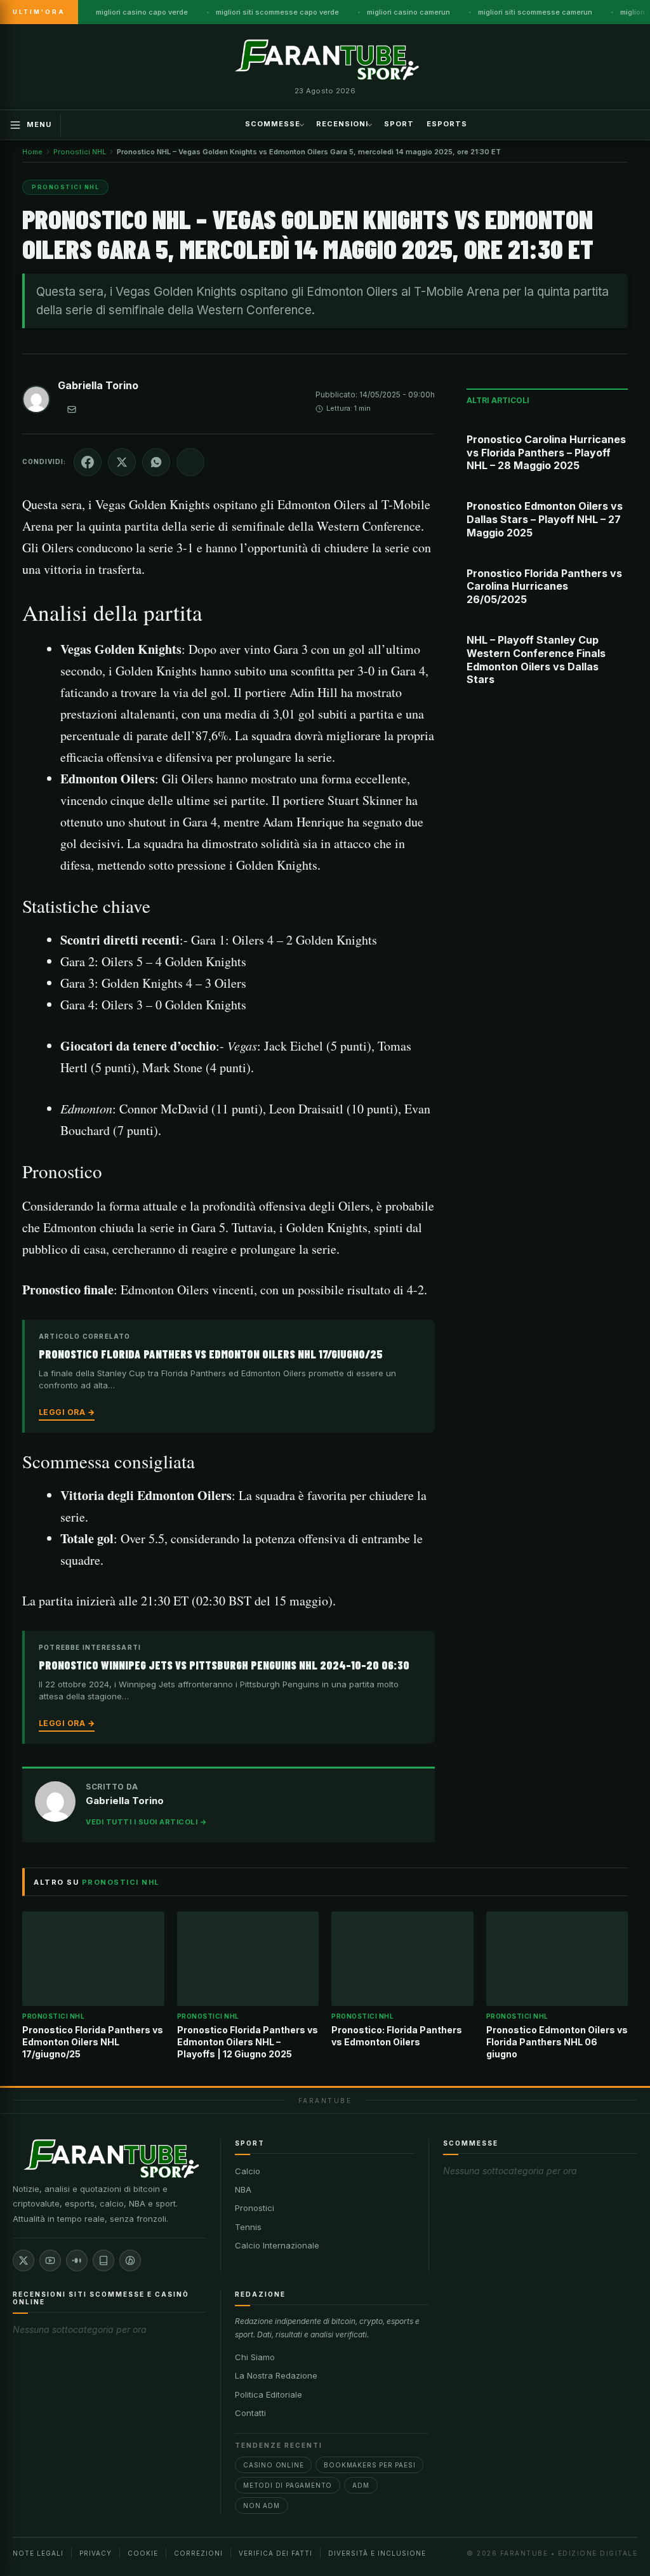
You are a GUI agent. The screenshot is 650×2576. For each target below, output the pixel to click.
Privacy (96, 2553)
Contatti (250, 2413)
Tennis (248, 2227)
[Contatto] (72, 409)
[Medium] (77, 2261)
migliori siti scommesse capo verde (277, 12)
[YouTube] (50, 2261)
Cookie (143, 2553)
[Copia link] (190, 462)
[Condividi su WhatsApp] (156, 462)
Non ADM (262, 2506)
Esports (447, 124)
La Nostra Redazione (276, 2375)
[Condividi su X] (122, 462)
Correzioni (198, 2553)
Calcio (248, 2171)
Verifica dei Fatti (275, 2553)
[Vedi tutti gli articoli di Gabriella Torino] (36, 402)
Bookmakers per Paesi (369, 2465)
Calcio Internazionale (277, 2245)
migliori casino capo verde (142, 12)
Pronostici (255, 2208)
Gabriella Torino (98, 385)
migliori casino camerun (408, 12)
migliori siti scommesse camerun (535, 12)
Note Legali (38, 2553)
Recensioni (342, 124)
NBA (243, 2189)
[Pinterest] (130, 2261)
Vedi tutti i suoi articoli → (146, 1822)
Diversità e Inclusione (377, 2553)
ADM (361, 2485)
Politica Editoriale (269, 2394)
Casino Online (273, 2465)
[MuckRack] (103, 2261)
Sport (399, 124)
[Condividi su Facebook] (88, 462)
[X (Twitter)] (23, 2261)
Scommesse (273, 124)
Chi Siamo (255, 2357)
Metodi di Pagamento (288, 2485)
